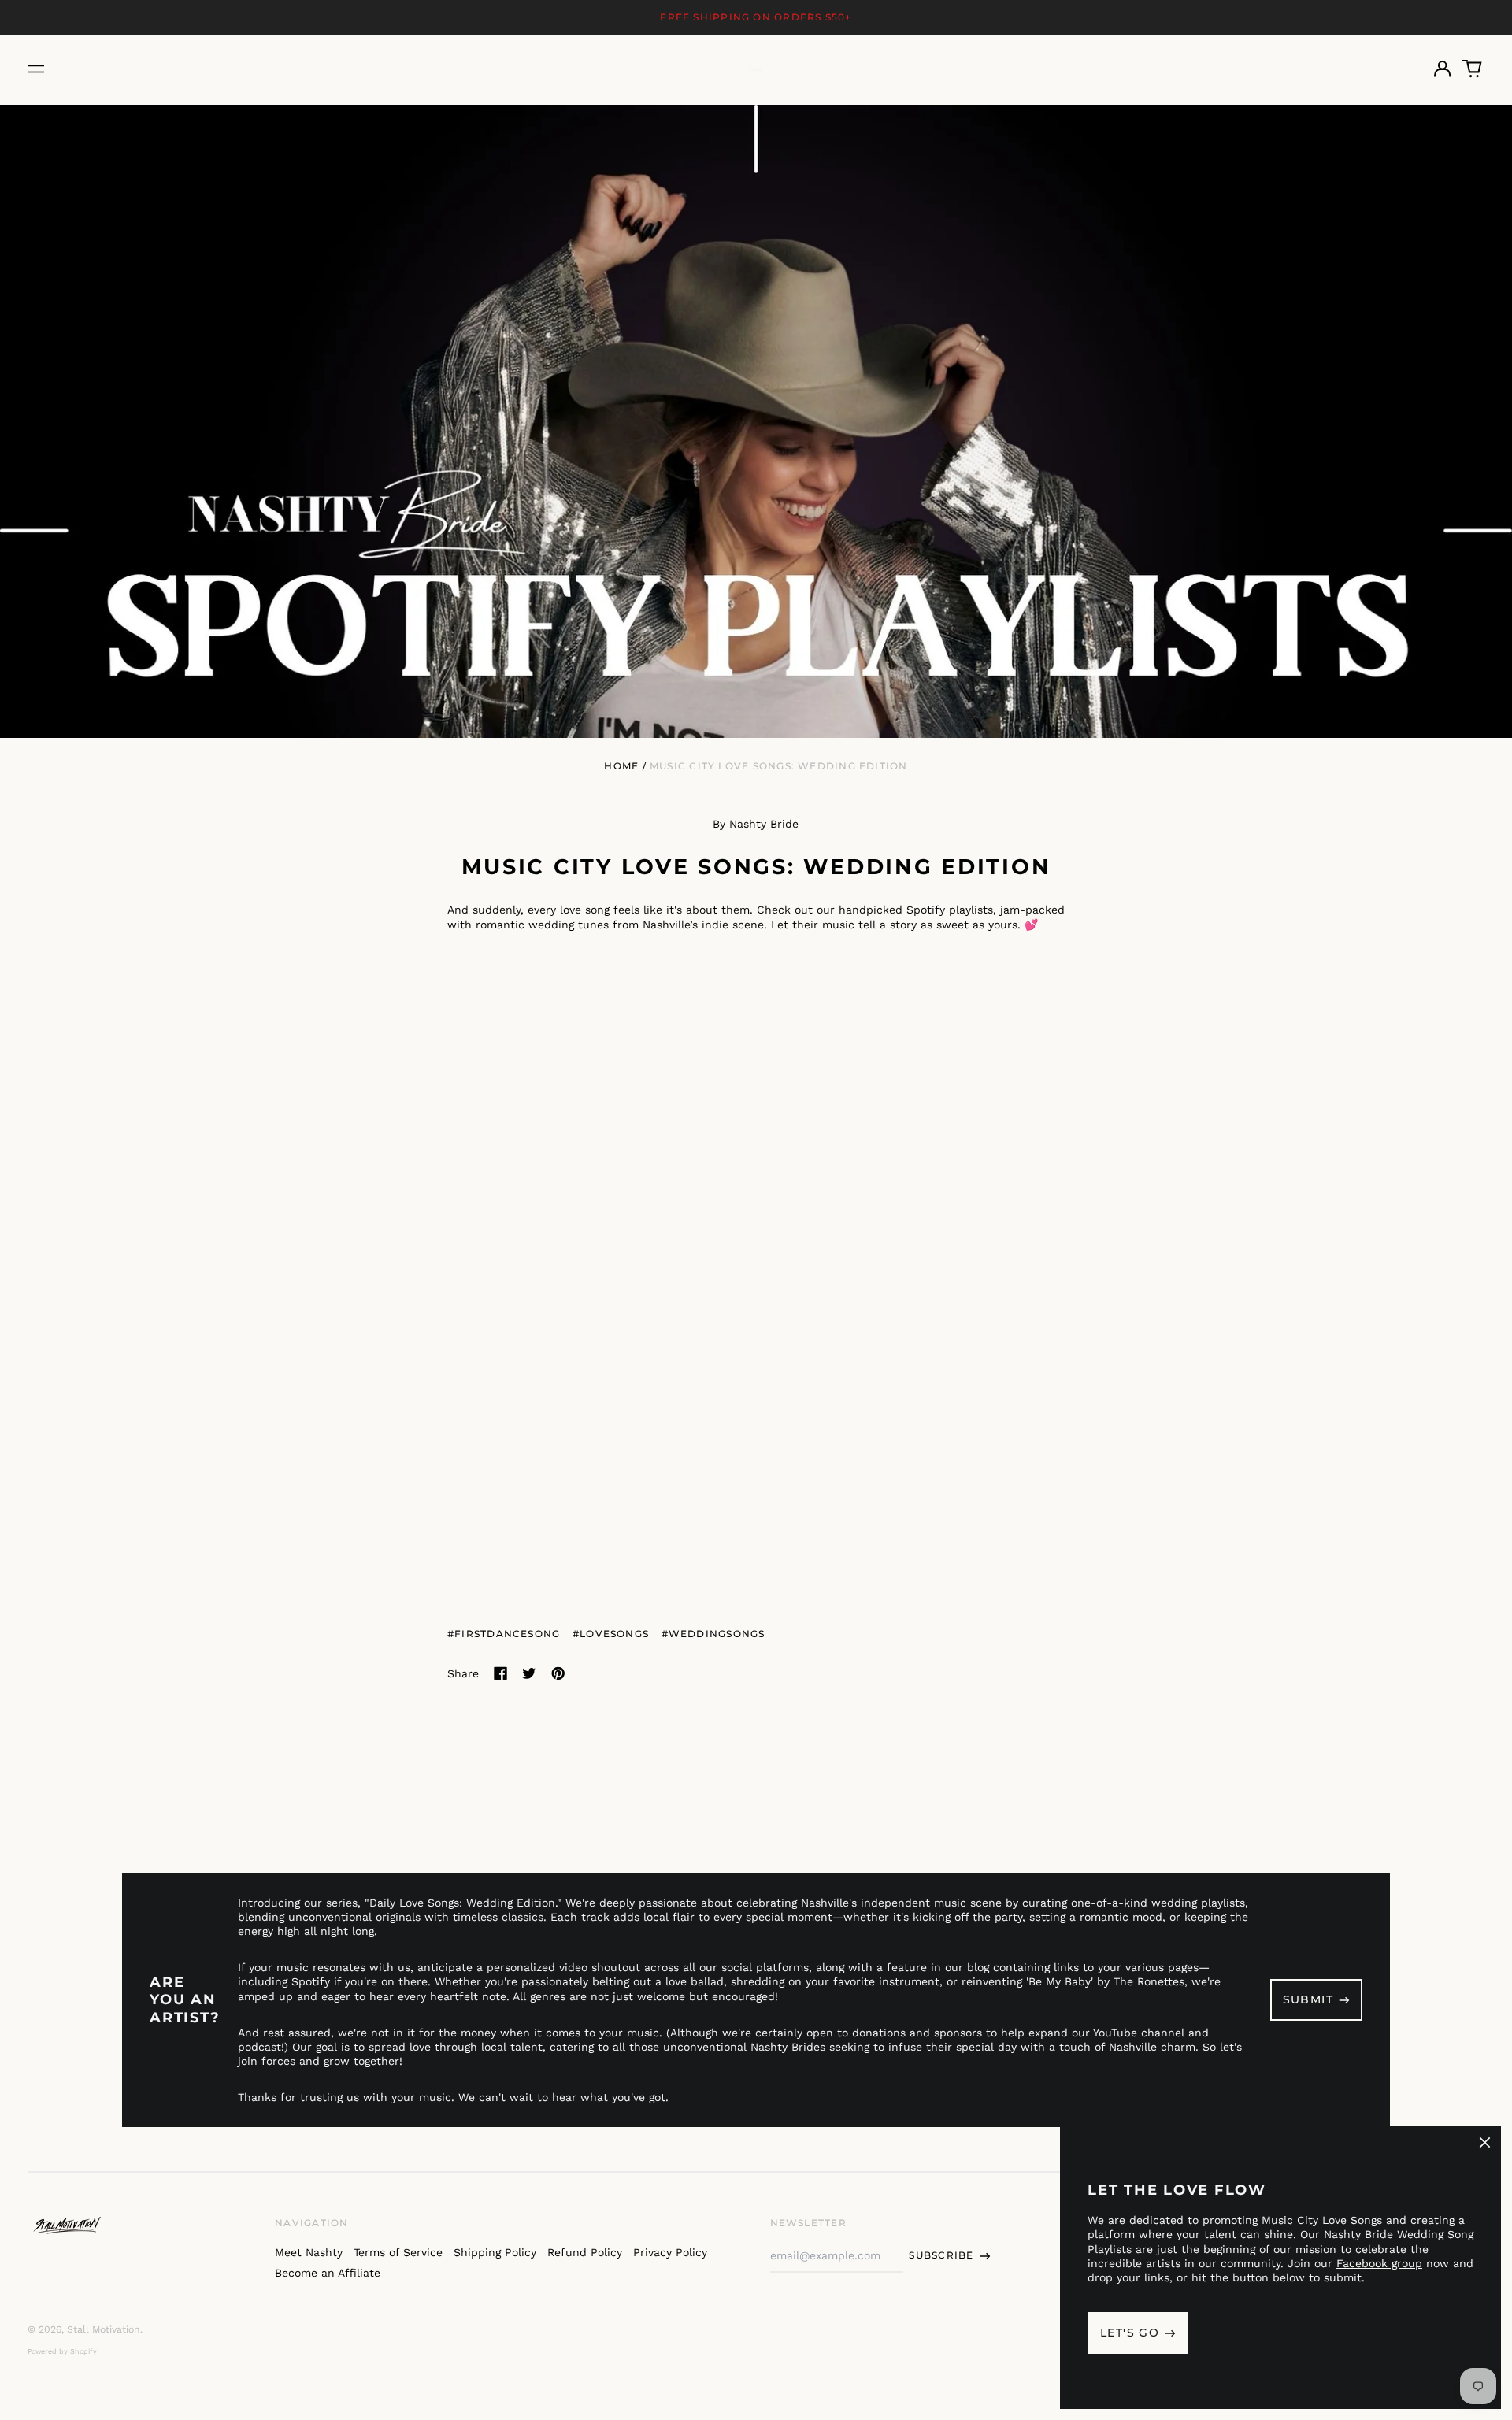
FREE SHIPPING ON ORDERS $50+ (756, 17)
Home (621, 766)
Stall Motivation (104, 2329)
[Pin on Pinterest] (558, 1673)
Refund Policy (585, 2252)
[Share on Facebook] (501, 1673)
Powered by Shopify (62, 2351)
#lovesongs (611, 1634)
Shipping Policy (495, 2252)
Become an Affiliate (328, 2273)
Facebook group (1379, 2263)
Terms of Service (398, 2252)
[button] (1473, 69)
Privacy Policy (670, 2252)
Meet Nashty (309, 2252)
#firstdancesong (504, 1634)
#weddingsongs (713, 1634)
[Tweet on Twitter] (529, 1673)
